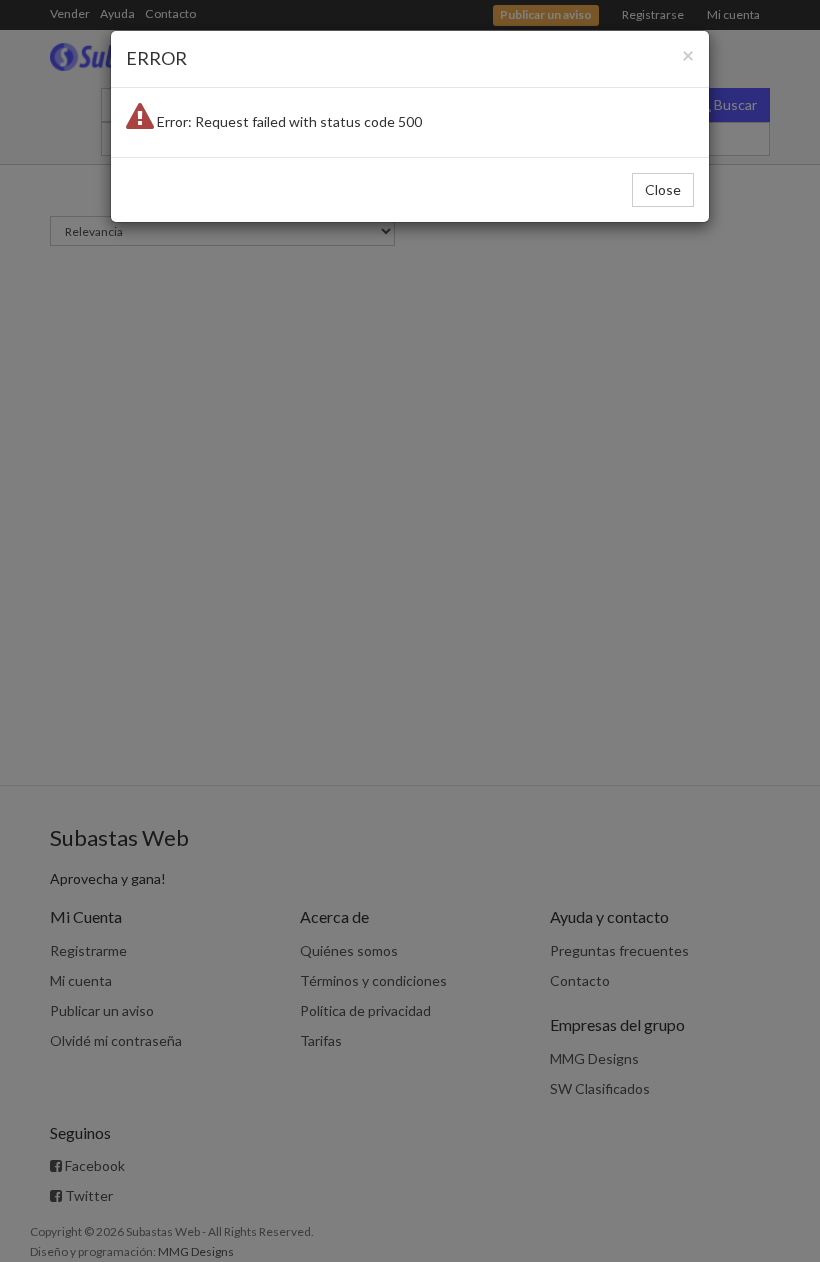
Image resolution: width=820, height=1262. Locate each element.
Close (663, 189)
